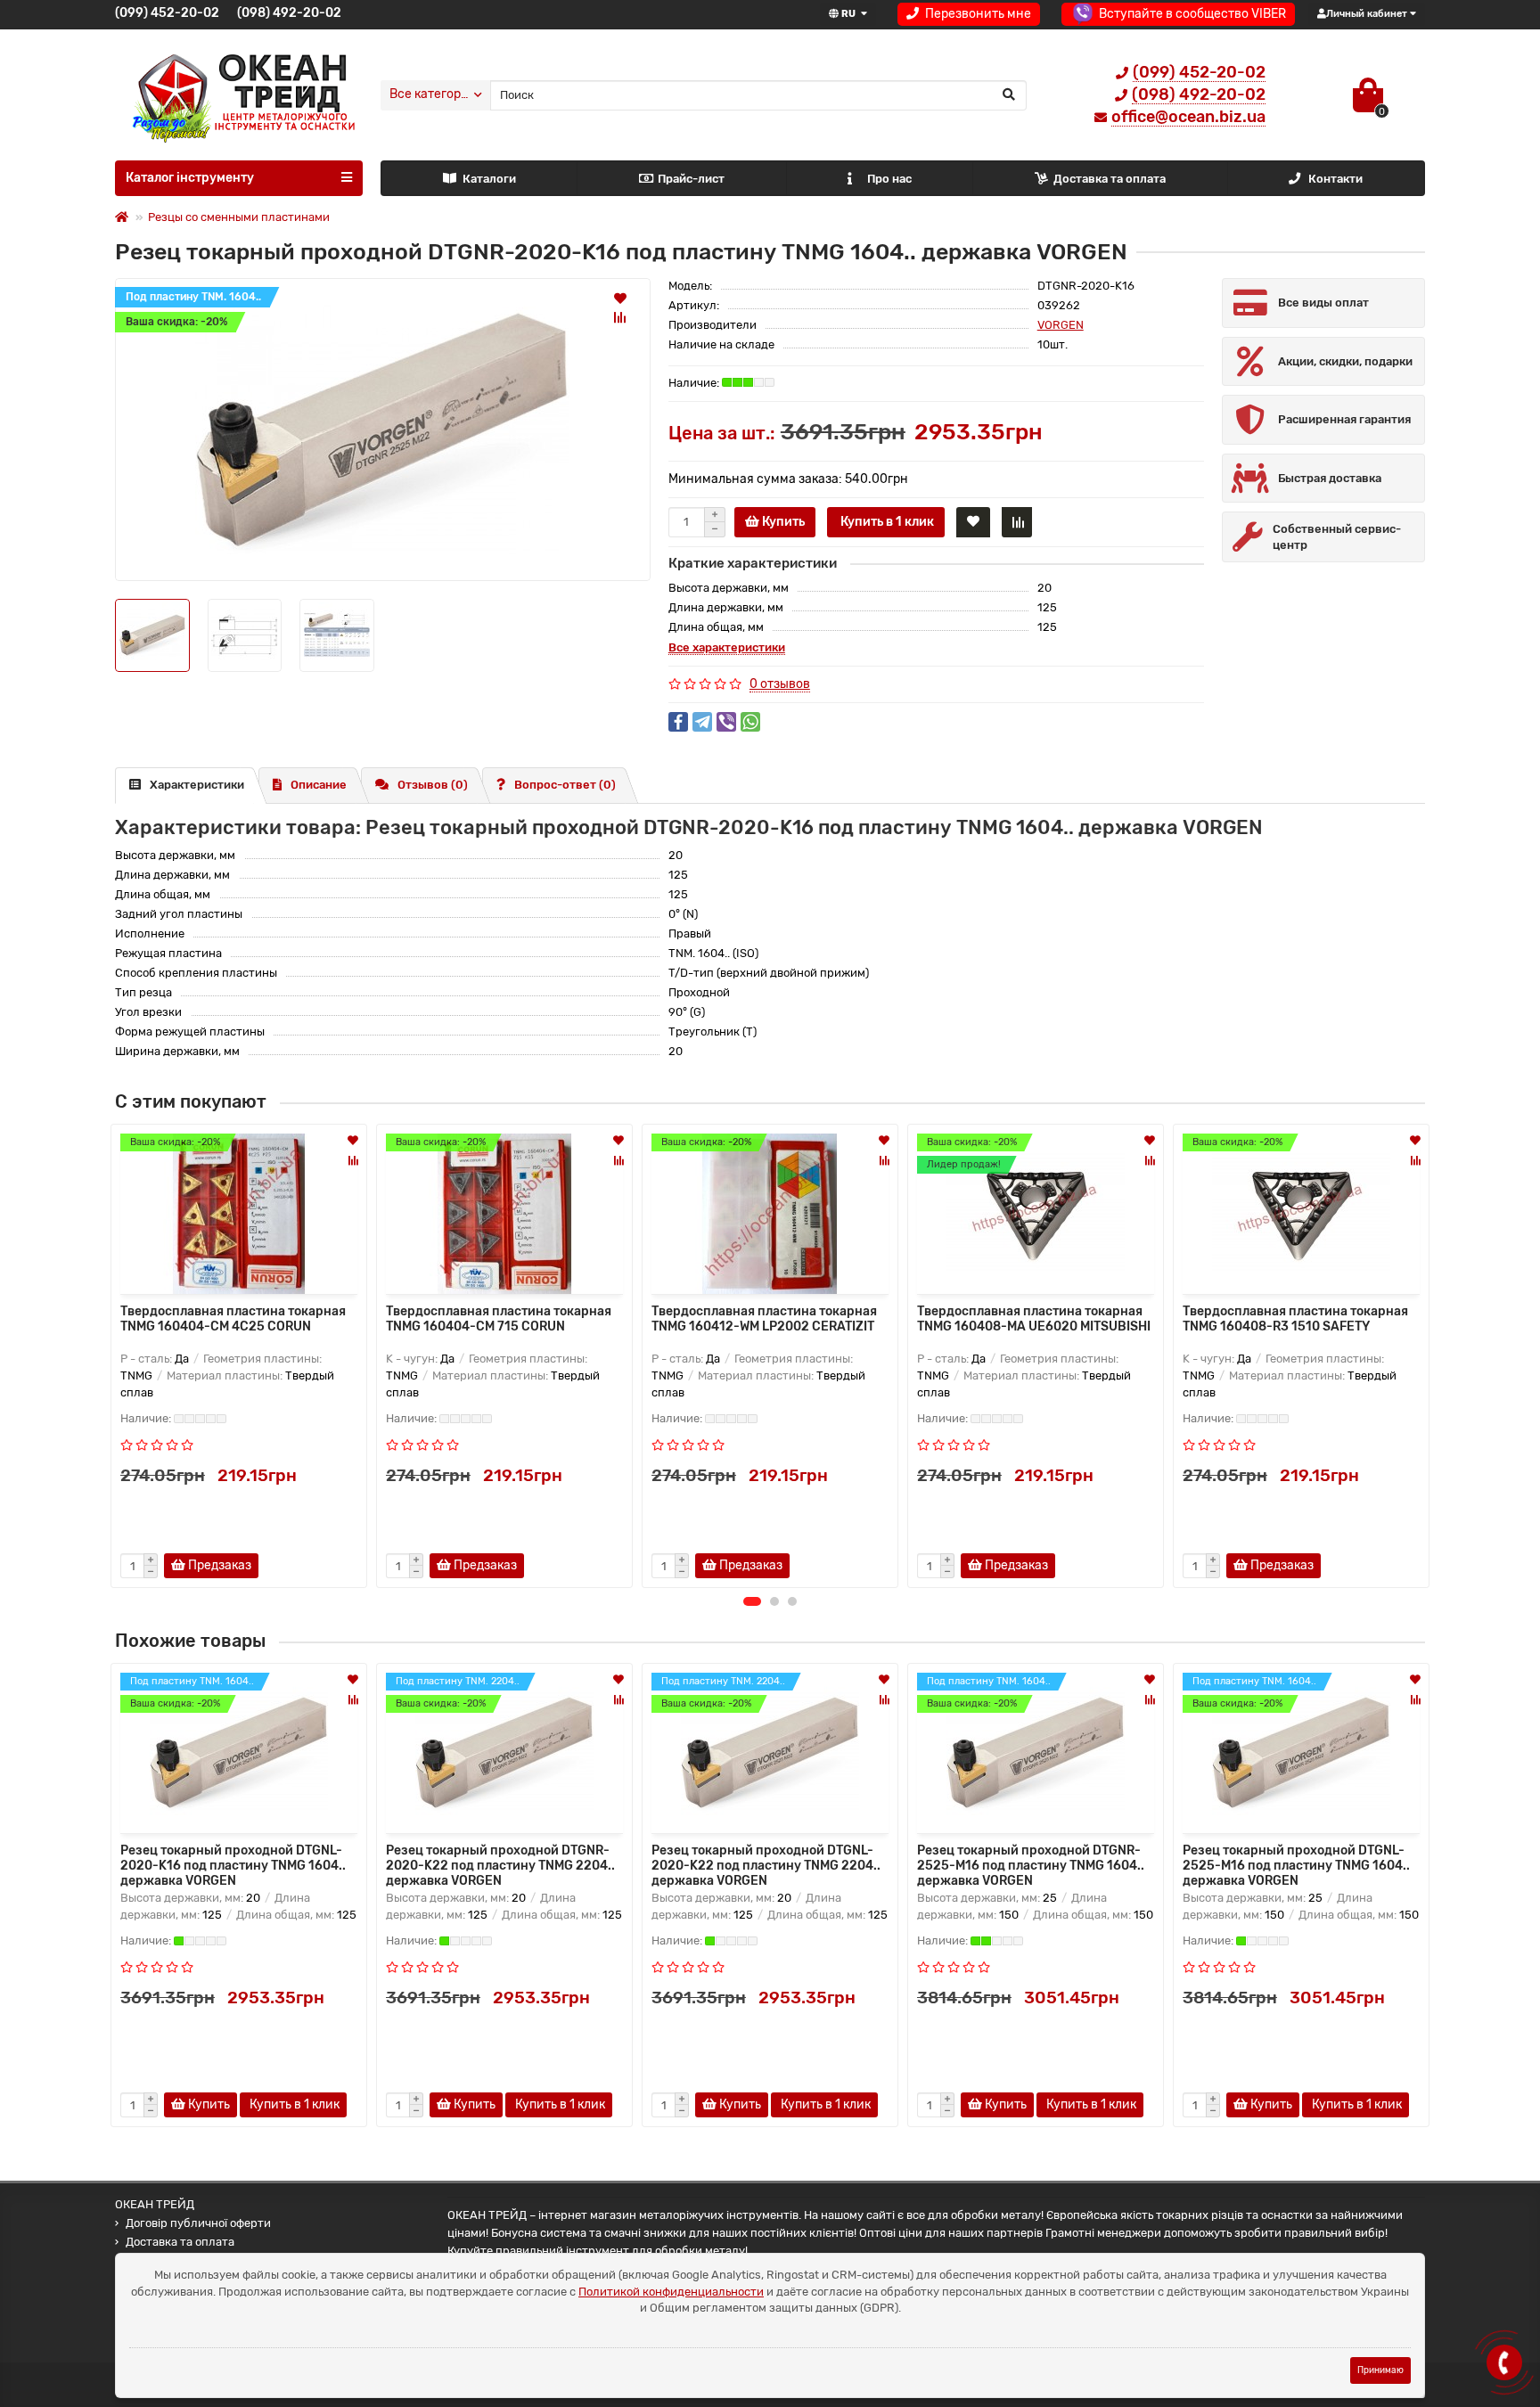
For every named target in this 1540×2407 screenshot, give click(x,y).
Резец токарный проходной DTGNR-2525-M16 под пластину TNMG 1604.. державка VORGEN (1031, 1864)
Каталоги (489, 179)
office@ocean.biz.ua (1188, 117)
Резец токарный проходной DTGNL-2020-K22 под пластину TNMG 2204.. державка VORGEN (766, 1864)
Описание (319, 785)
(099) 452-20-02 (167, 13)
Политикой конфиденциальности (671, 2292)
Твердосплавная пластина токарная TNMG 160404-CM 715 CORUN (499, 1319)
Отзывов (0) (433, 785)
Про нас (889, 179)
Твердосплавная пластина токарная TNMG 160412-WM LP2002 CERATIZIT (764, 1319)
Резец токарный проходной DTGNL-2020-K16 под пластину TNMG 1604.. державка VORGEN (233, 1864)
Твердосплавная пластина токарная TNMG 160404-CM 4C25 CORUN (233, 1319)
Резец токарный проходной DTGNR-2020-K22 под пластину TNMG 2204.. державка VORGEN (500, 1864)
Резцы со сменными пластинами (239, 217)
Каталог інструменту (190, 178)
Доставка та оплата (1110, 179)
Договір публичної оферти (198, 2223)
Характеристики (197, 785)
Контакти (1335, 179)
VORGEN (1061, 325)
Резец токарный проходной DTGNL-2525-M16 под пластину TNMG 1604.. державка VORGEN (1296, 1864)
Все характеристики (727, 647)
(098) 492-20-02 (289, 13)
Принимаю (1380, 2370)
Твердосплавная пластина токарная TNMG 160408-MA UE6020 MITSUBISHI (1034, 1319)
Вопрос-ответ (565, 785)
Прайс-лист (691, 179)
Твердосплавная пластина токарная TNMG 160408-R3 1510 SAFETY (1295, 1319)
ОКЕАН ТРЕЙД (155, 2204)
